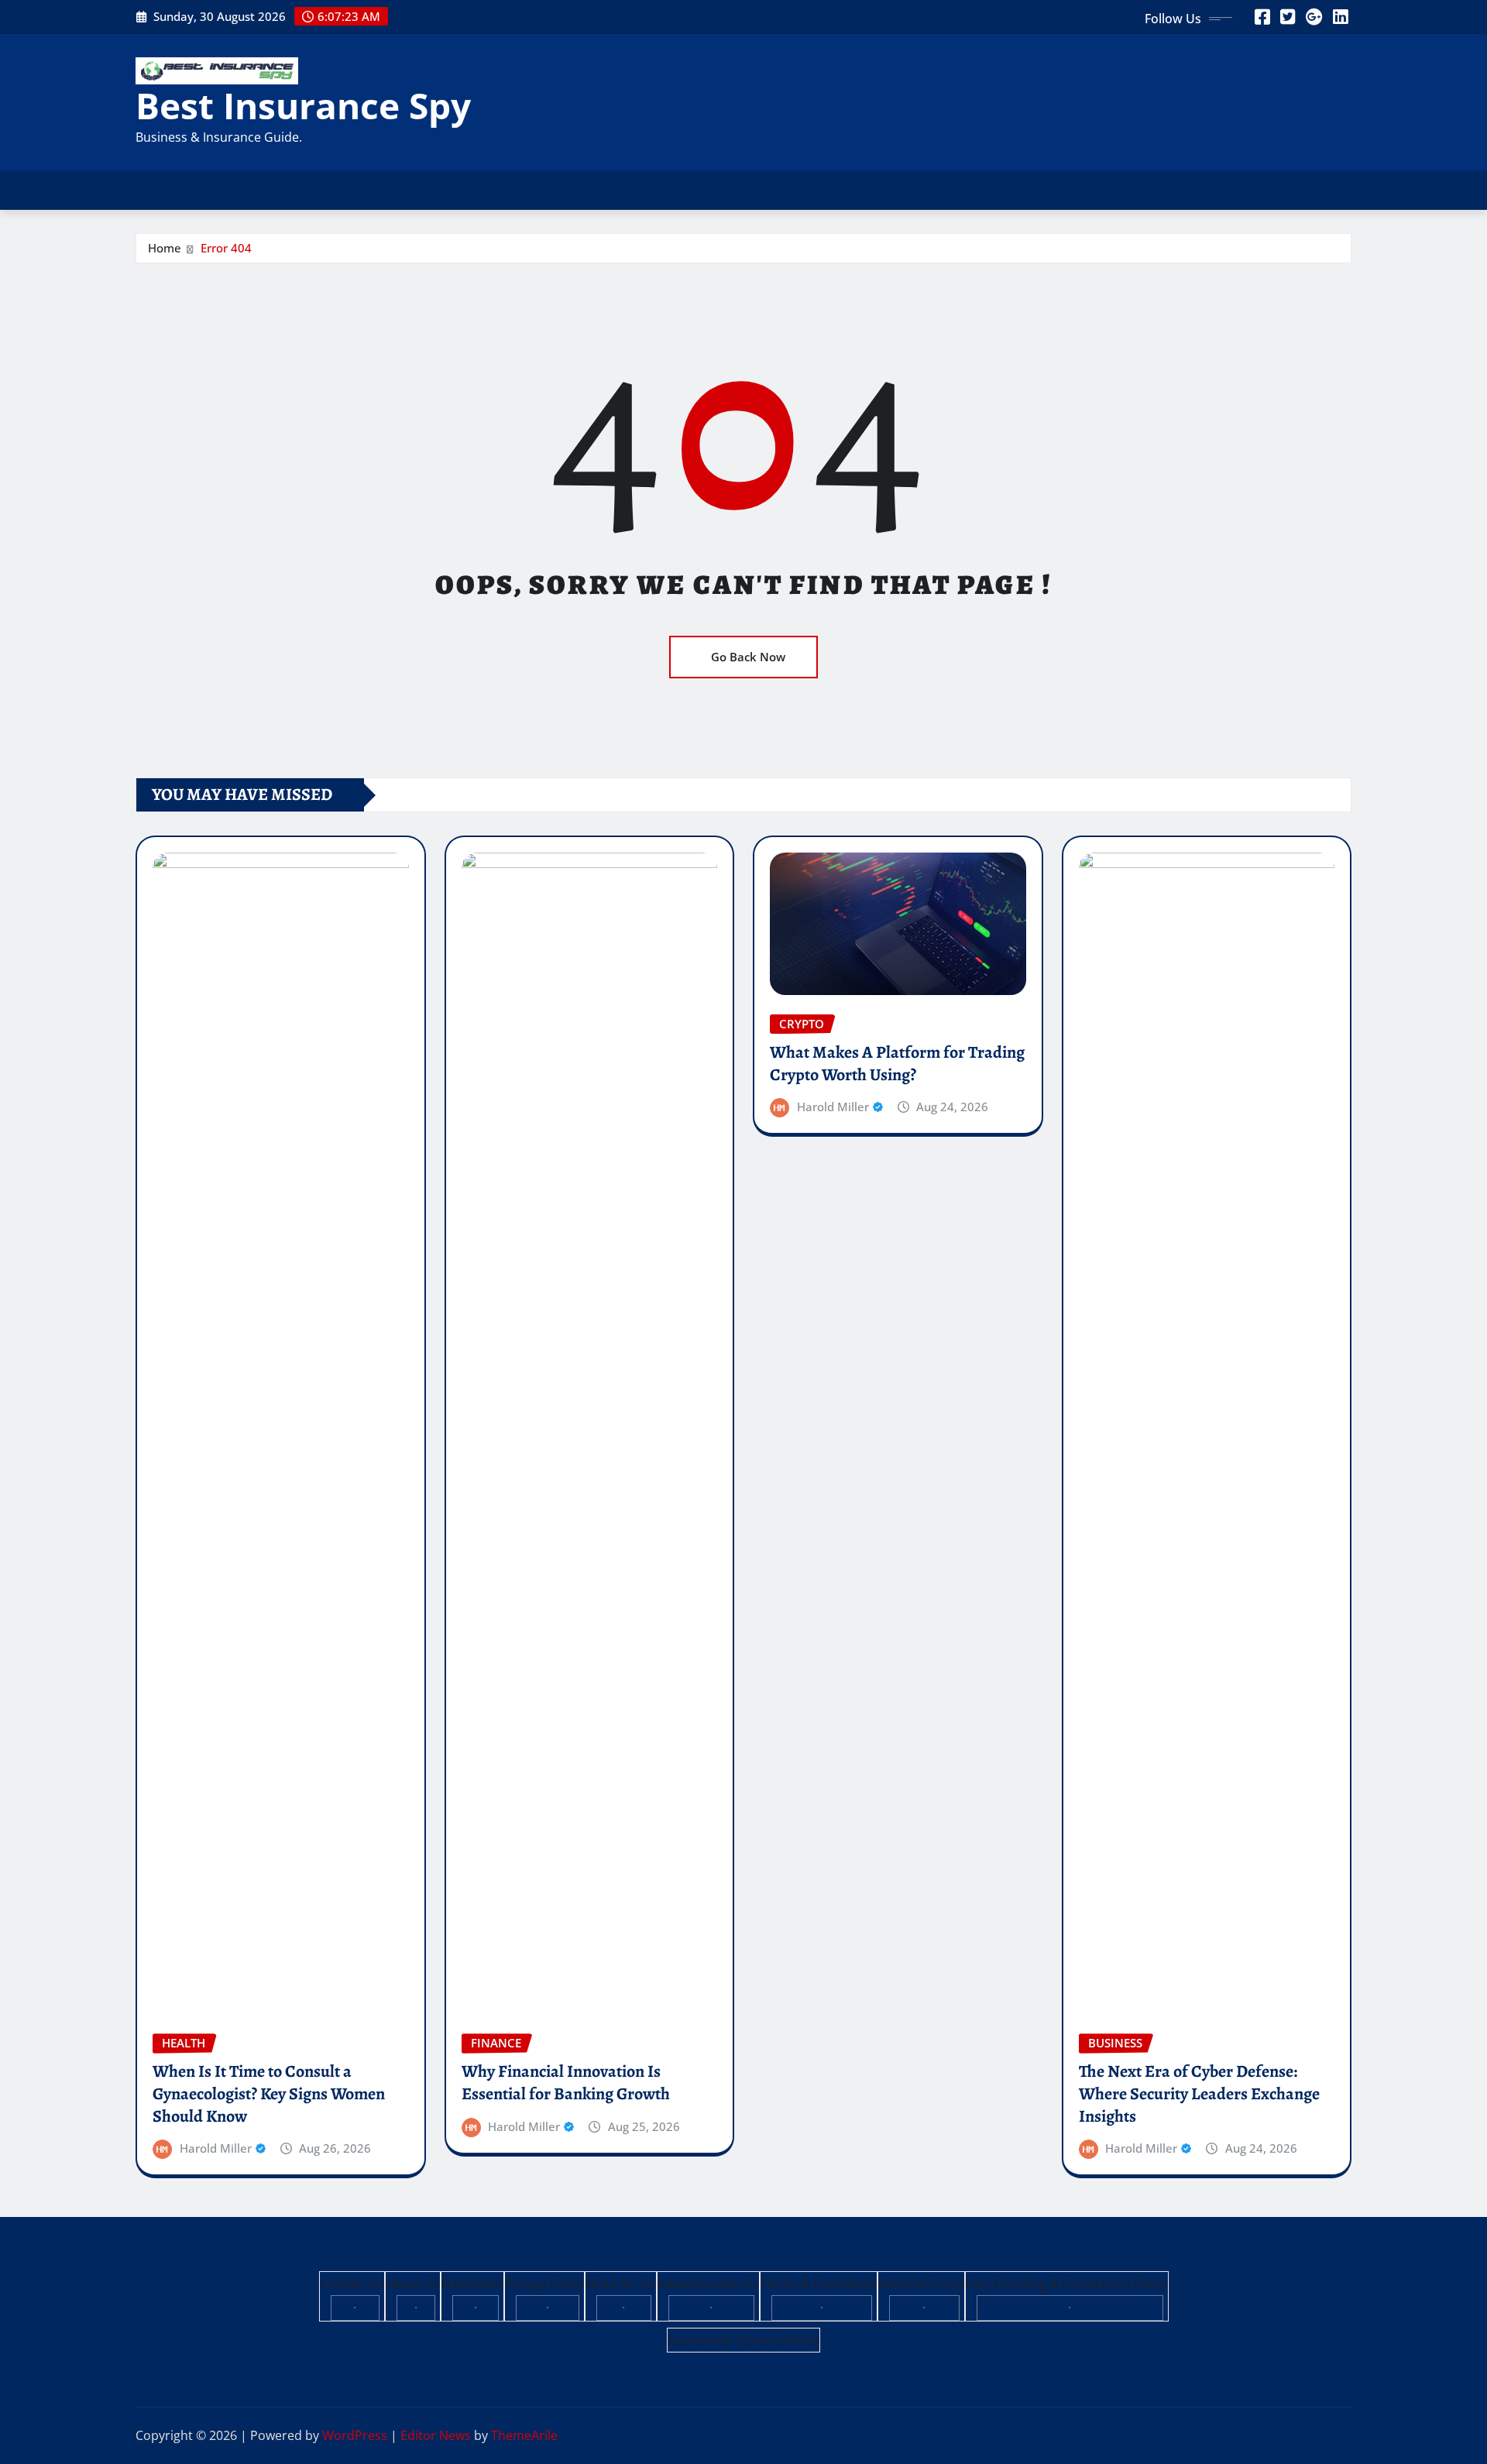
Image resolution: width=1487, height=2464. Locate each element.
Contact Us (352, 2284)
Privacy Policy (544, 2284)
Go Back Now (748, 657)
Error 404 (226, 248)
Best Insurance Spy (303, 105)
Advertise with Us (708, 2284)
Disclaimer (472, 2284)
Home (165, 248)
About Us (413, 2284)
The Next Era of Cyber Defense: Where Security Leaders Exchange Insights (1199, 2093)
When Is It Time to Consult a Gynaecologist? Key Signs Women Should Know (269, 2093)
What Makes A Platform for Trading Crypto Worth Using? (897, 1064)
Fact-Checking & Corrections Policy (1067, 2284)
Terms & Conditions (819, 2284)
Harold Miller (216, 2148)
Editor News (436, 2435)
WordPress (355, 2435)
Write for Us (621, 2284)
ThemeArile (524, 2435)
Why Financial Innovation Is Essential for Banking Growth (566, 2083)
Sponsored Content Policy (743, 2340)
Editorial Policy (921, 2284)
